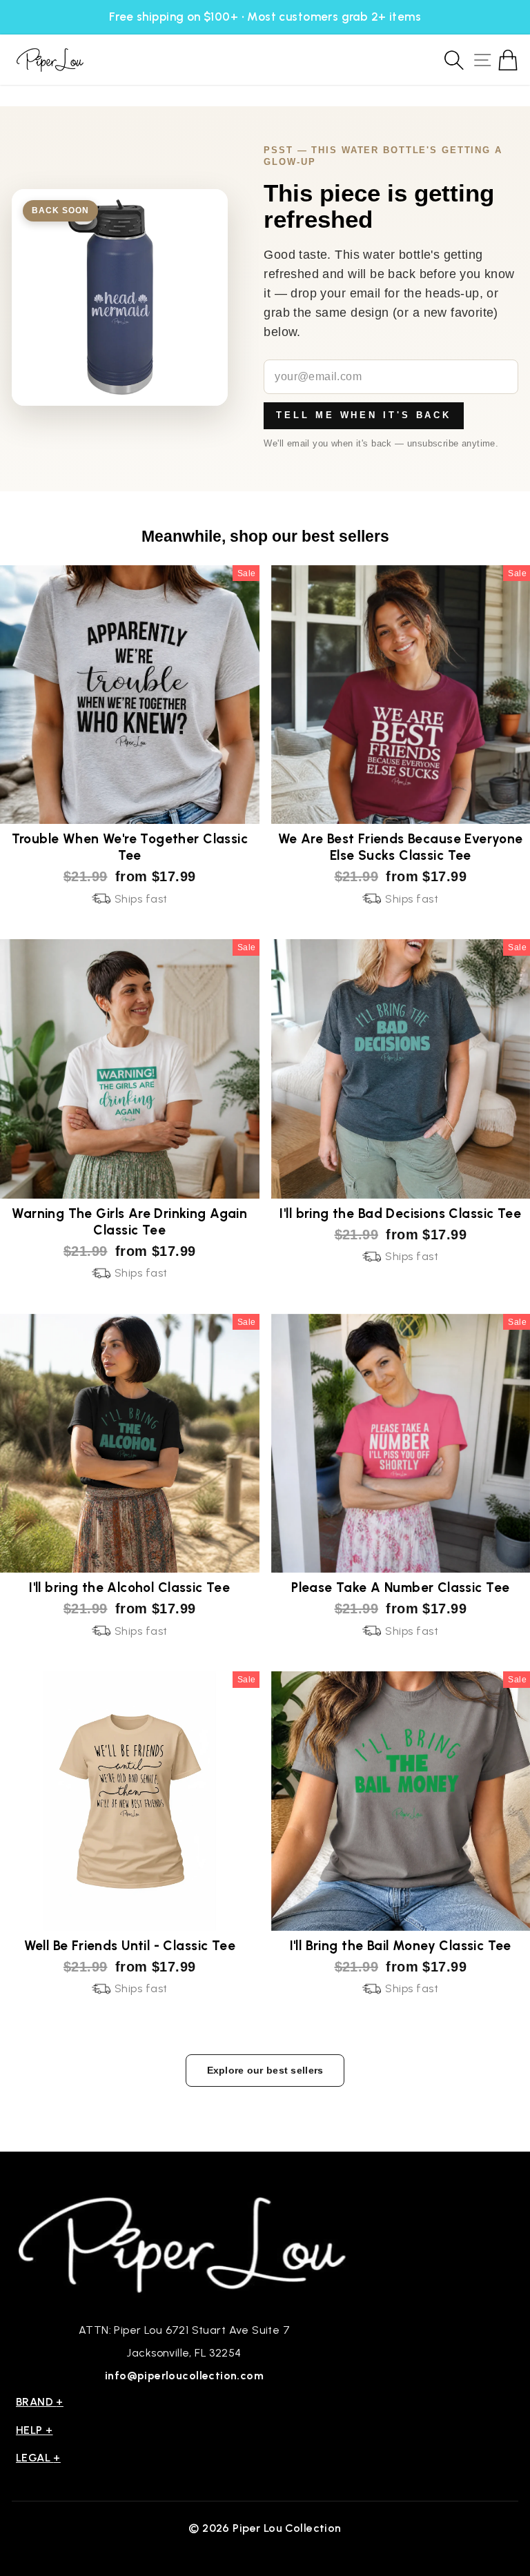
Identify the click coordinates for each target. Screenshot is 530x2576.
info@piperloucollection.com (184, 2376)
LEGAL (38, 2458)
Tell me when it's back (364, 415)
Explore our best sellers (265, 2070)
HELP (35, 2430)
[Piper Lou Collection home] (184, 2243)
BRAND (40, 2402)
